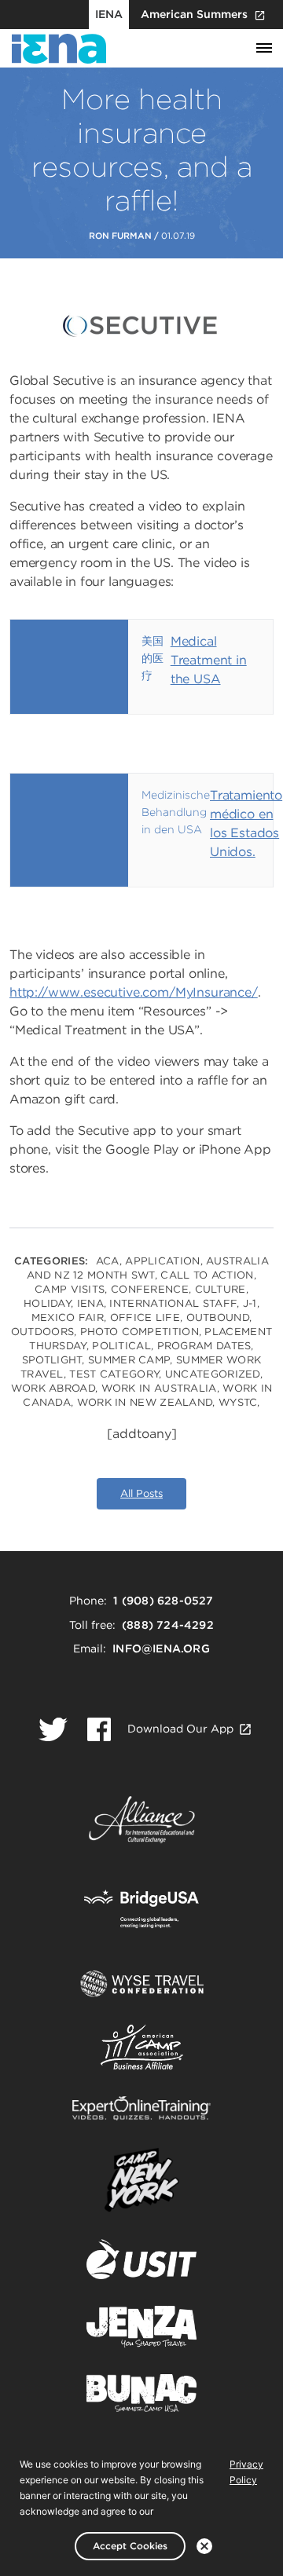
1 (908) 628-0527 (163, 1601)
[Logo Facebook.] (99, 1729)
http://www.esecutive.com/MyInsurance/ (134, 992)
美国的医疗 (153, 658)
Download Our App (180, 1729)
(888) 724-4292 (168, 1625)
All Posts (141, 1493)
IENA (109, 14)
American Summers (194, 14)
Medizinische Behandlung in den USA (176, 812)
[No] (204, 2546)
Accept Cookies (130, 2546)
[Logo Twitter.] (53, 1729)
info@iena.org (161, 1648)
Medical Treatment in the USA (209, 660)
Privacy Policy (246, 2472)
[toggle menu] (264, 49)
